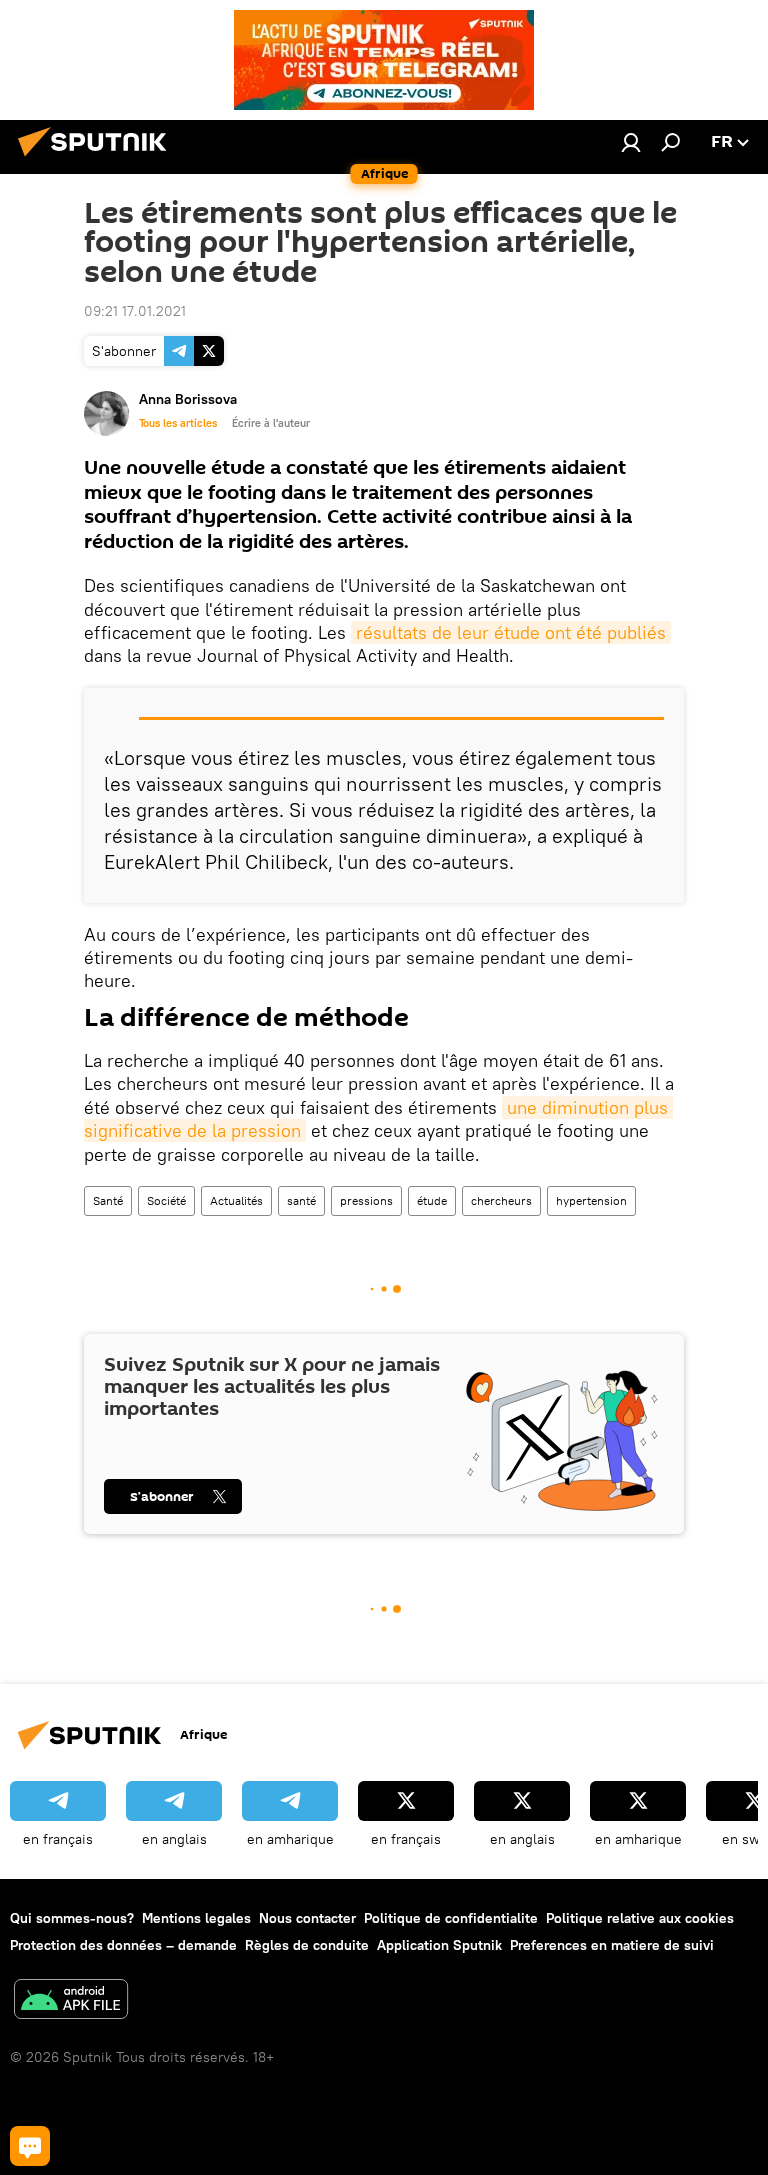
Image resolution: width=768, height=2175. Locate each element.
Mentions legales (196, 1918)
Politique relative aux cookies (640, 1918)
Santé (108, 1200)
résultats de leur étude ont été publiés (511, 632)
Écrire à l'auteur (271, 423)
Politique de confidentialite (451, 1918)
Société (166, 1200)
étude (432, 1200)
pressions (366, 1200)
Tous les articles (178, 423)
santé (301, 1200)
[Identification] (631, 142)
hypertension (591, 1200)
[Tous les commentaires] (30, 2146)
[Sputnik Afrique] (98, 159)
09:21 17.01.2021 (135, 311)
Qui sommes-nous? (72, 1918)
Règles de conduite (307, 1945)
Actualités (236, 1200)
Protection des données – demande (123, 1945)
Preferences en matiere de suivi (612, 1945)
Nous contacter (307, 1918)
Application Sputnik (439, 1945)
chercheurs (501, 1200)
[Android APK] (71, 2001)
